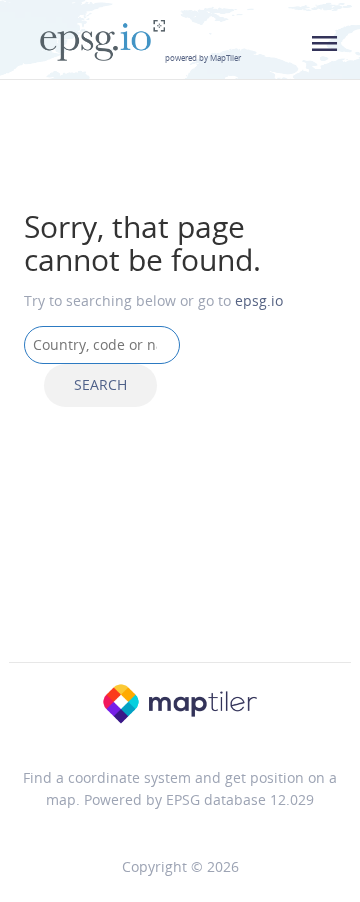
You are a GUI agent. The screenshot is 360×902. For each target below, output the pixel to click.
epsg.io (259, 300)
